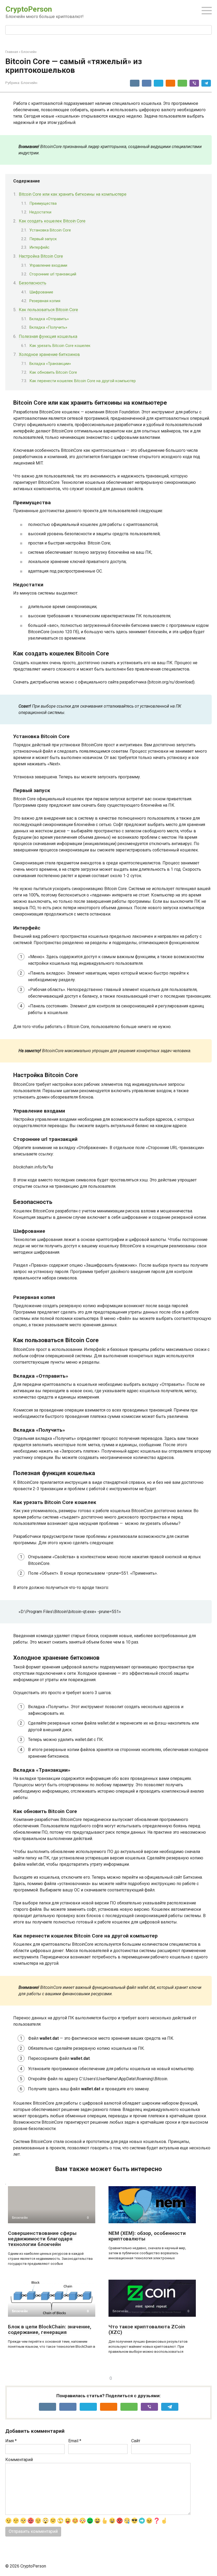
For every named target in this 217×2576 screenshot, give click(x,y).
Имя (11, 2441)
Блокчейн (29, 83)
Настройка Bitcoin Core (41, 256)
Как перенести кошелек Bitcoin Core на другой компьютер (83, 381)
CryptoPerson (29, 9)
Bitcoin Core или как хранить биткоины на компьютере (73, 194)
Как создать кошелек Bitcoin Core (52, 221)
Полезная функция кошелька (48, 336)
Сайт (136, 2441)
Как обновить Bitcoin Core (53, 372)
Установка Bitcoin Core (50, 230)
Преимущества (43, 203)
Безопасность (33, 283)
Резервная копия (45, 301)
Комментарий (19, 2460)
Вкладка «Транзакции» (50, 364)
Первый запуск (43, 239)
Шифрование (41, 292)
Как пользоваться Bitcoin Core (48, 310)
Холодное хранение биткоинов (49, 354)
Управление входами (48, 265)
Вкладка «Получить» (48, 327)
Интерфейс (39, 247)
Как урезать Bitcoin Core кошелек (60, 346)
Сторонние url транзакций (53, 274)
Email (75, 2441)
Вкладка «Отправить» (49, 319)
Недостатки (40, 212)
